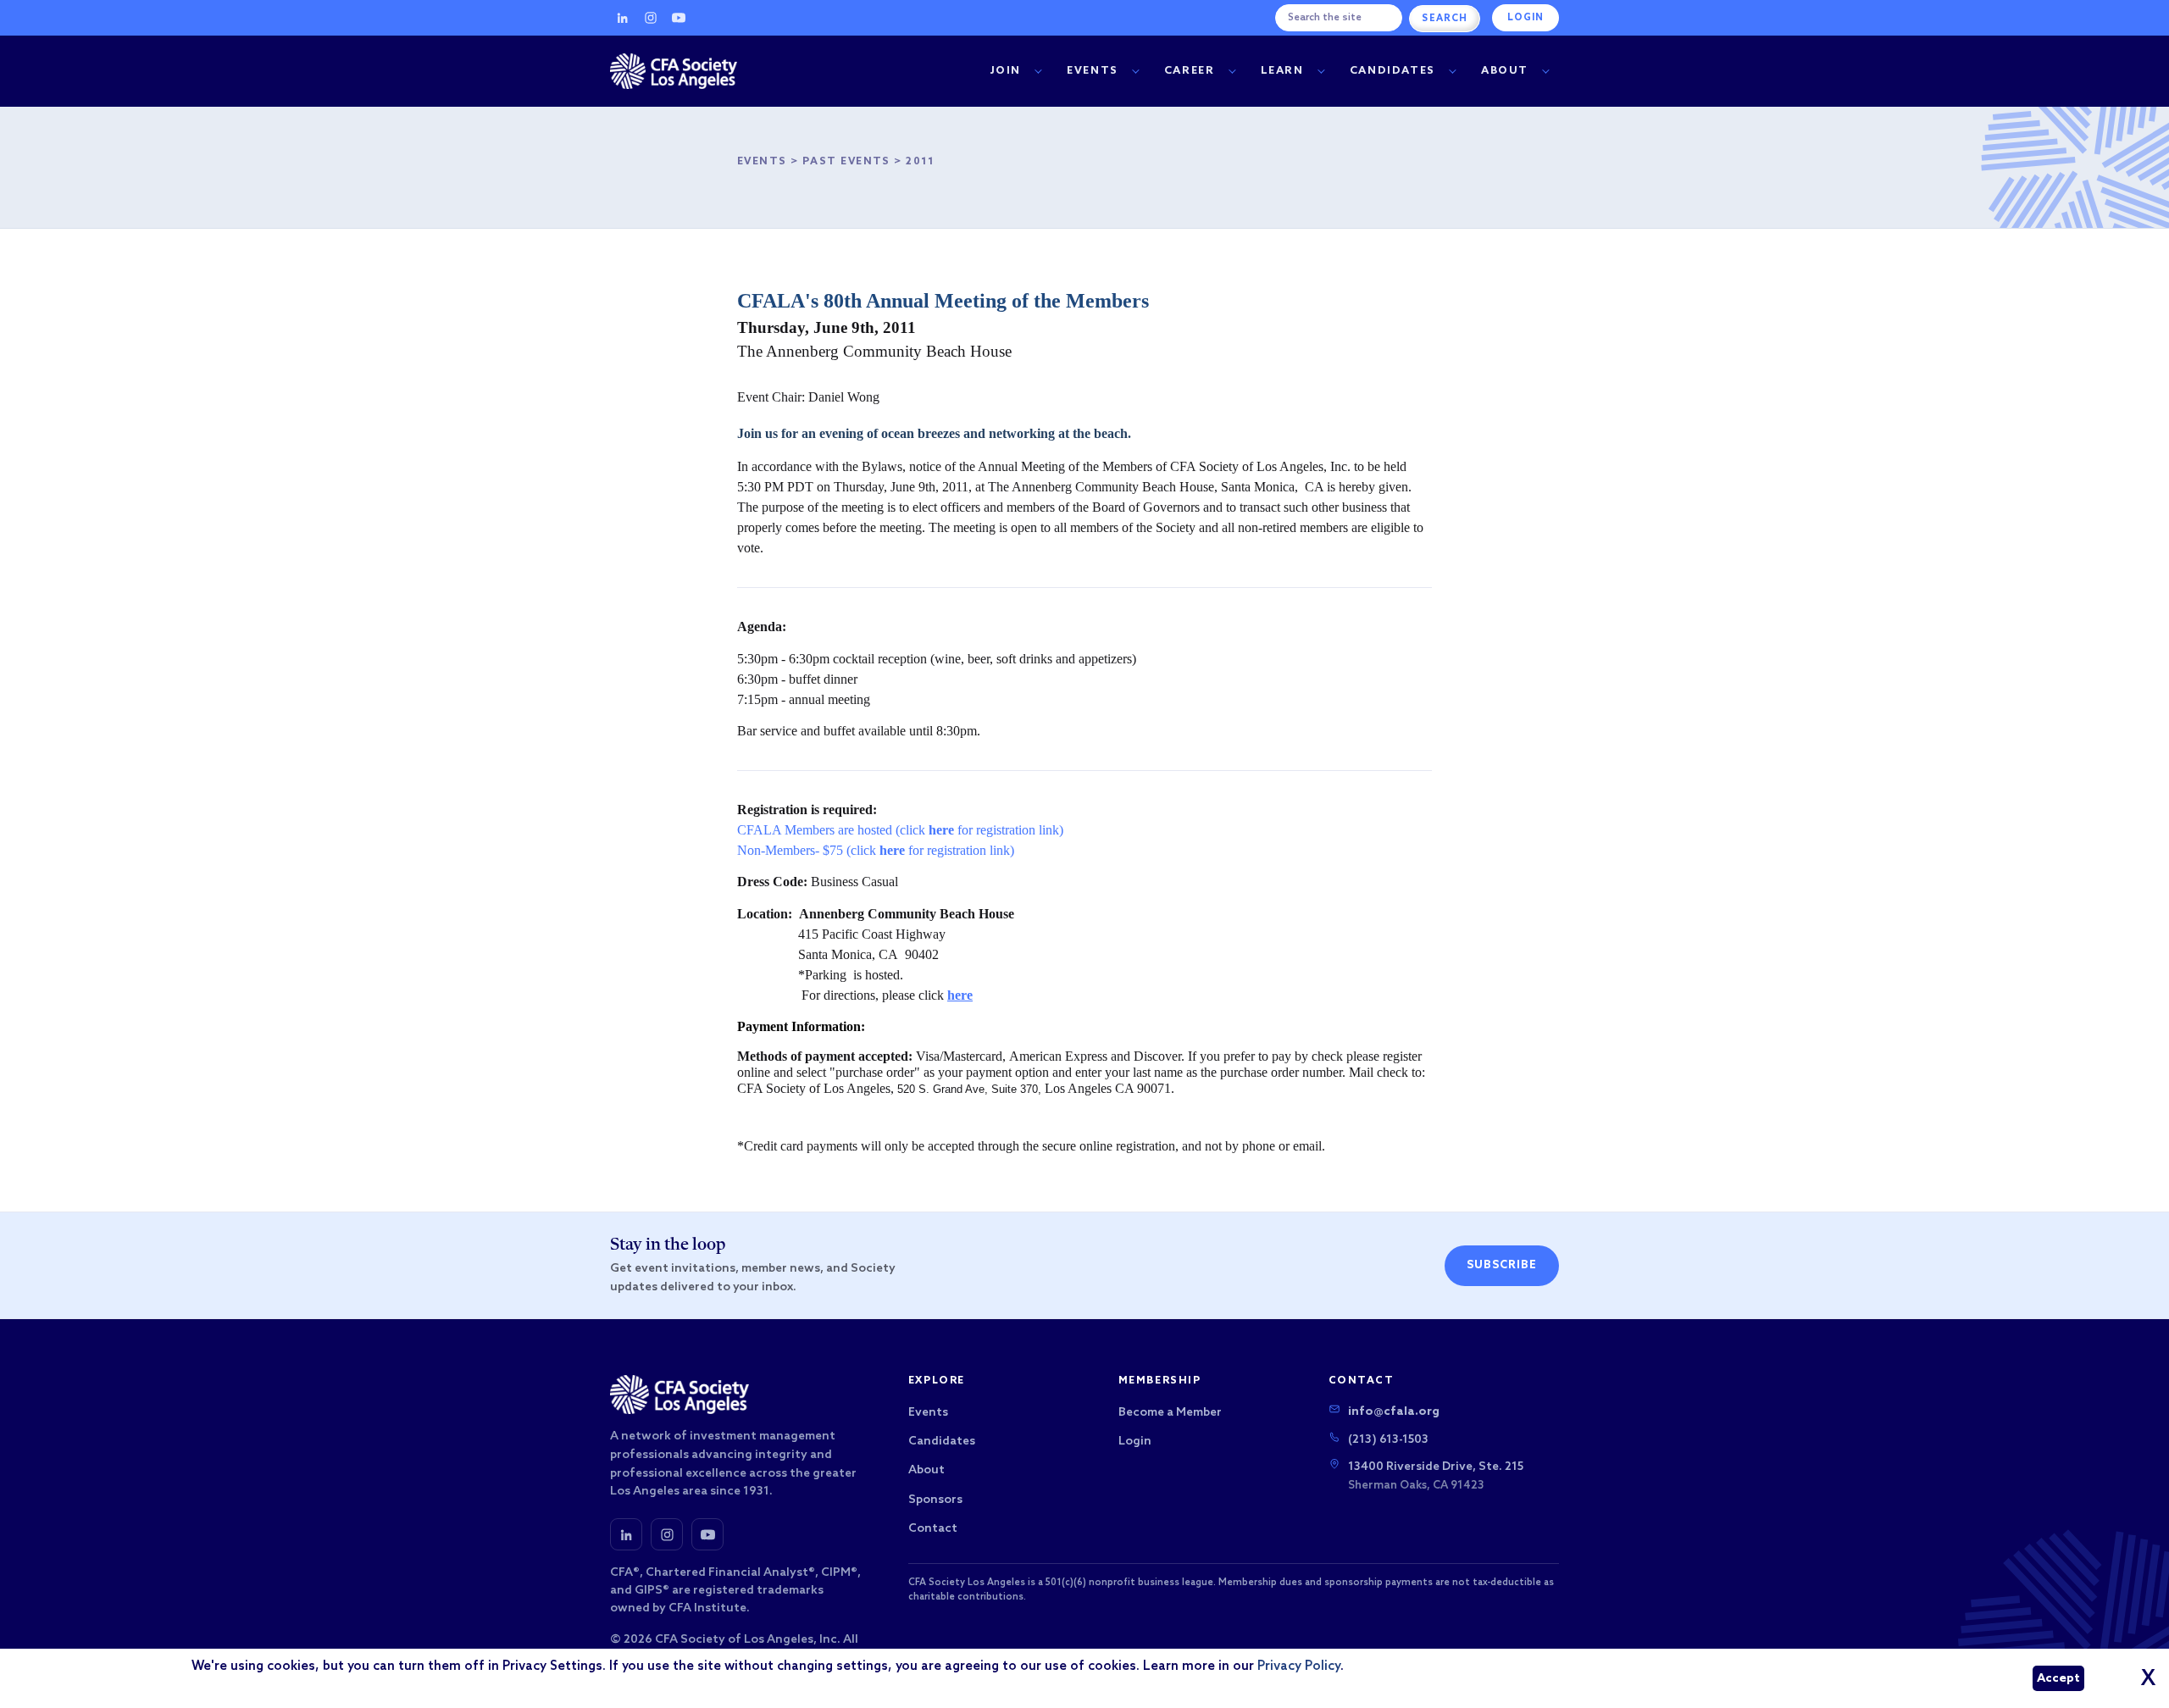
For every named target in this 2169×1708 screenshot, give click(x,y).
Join (1006, 71)
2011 (921, 162)
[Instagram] (651, 18)
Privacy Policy (1299, 1666)
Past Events (846, 162)
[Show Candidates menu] (1452, 72)
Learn (1282, 71)
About (1505, 71)
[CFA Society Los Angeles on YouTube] (707, 1534)
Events (1093, 71)
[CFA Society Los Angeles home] (674, 71)
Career (1190, 71)
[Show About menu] (1545, 72)
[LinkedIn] (623, 18)
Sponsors (935, 1500)
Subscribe (1502, 1265)
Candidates (1392, 71)
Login (1526, 18)
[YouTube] (679, 18)
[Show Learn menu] (1321, 72)
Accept (2058, 1679)
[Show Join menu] (1038, 72)
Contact (933, 1529)
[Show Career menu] (1232, 72)
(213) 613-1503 (1388, 1440)
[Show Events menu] (1135, 72)
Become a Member (1170, 1413)
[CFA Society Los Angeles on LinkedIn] (626, 1534)
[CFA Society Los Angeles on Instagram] (667, 1534)
